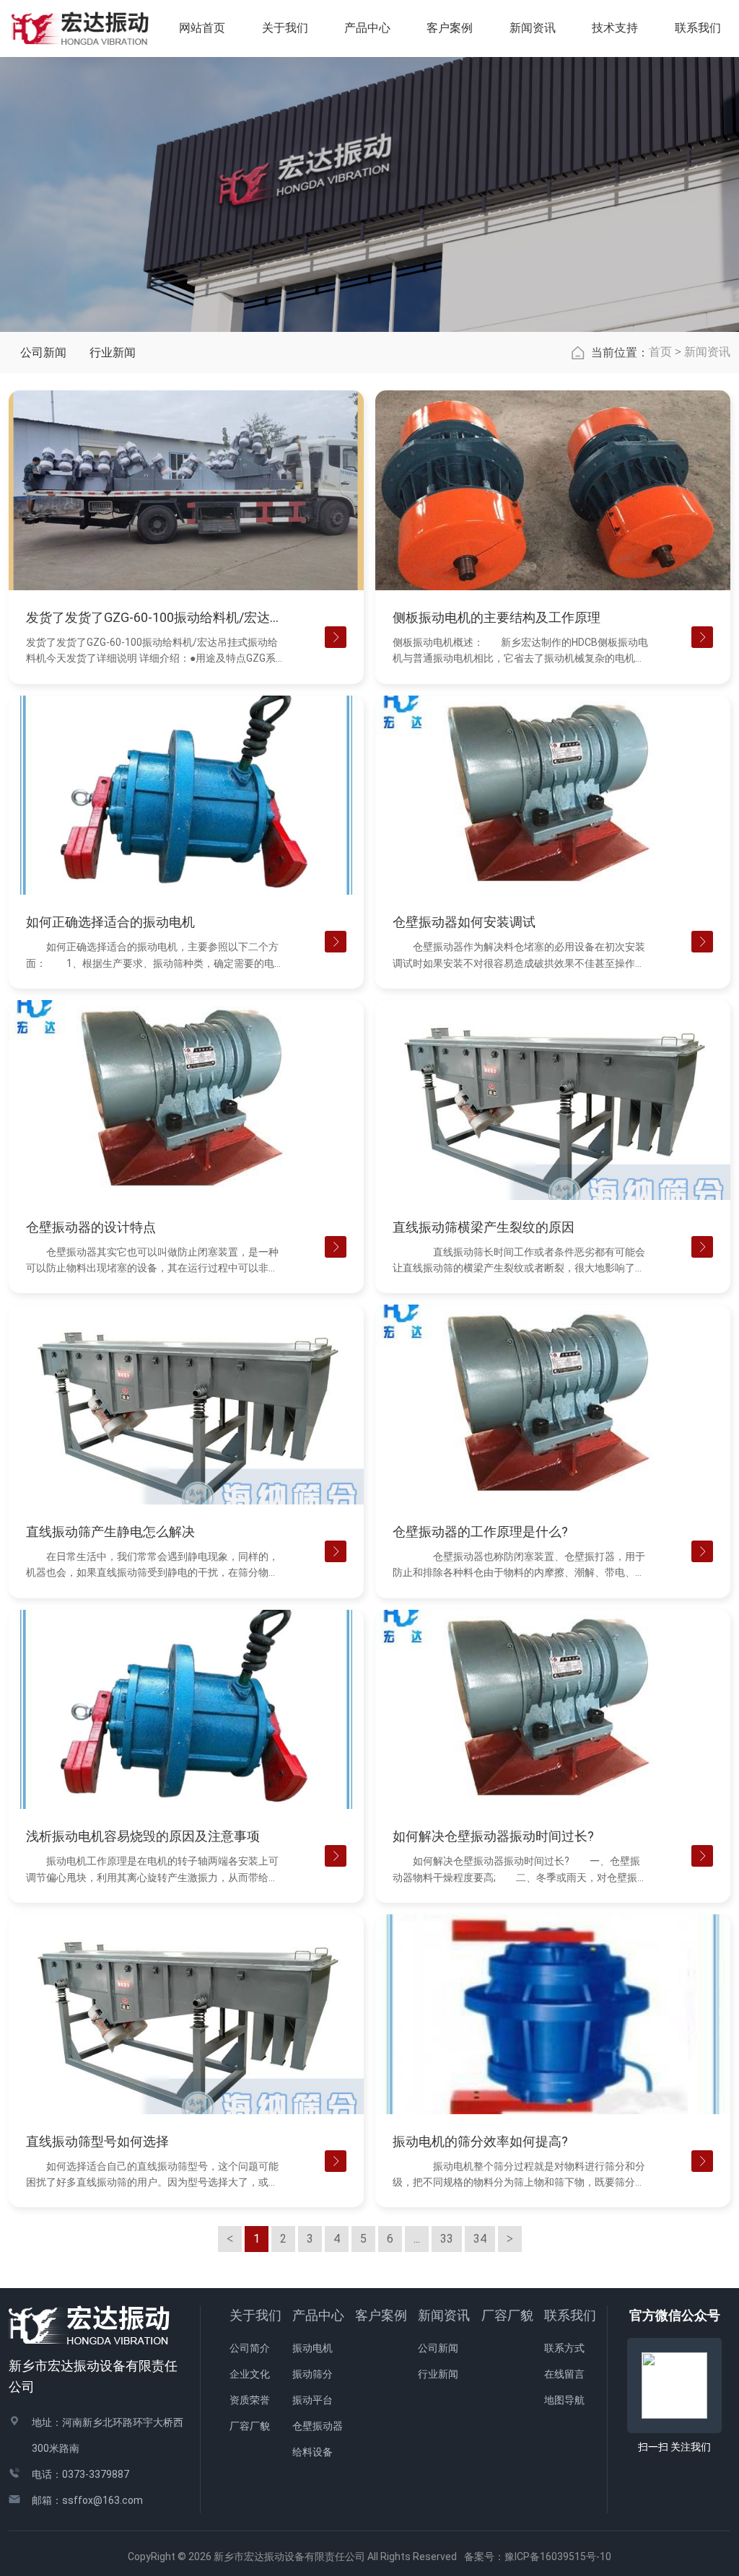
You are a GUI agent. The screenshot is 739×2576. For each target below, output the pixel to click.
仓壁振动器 (318, 2426)
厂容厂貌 (250, 2426)
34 (480, 2239)
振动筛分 (312, 2374)
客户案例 (381, 2315)
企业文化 (250, 2374)
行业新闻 (113, 352)
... (417, 2239)
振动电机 (312, 2348)
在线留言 (564, 2374)
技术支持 (615, 28)
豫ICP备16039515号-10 (558, 2557)
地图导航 (564, 2400)
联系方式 (564, 2348)
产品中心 (318, 2315)
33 (447, 2239)
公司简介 (250, 2348)
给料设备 (312, 2452)
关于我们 (255, 2315)
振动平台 (312, 2400)
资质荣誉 (250, 2400)
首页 (660, 352)
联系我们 (570, 2315)
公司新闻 (43, 352)
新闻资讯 (707, 352)
